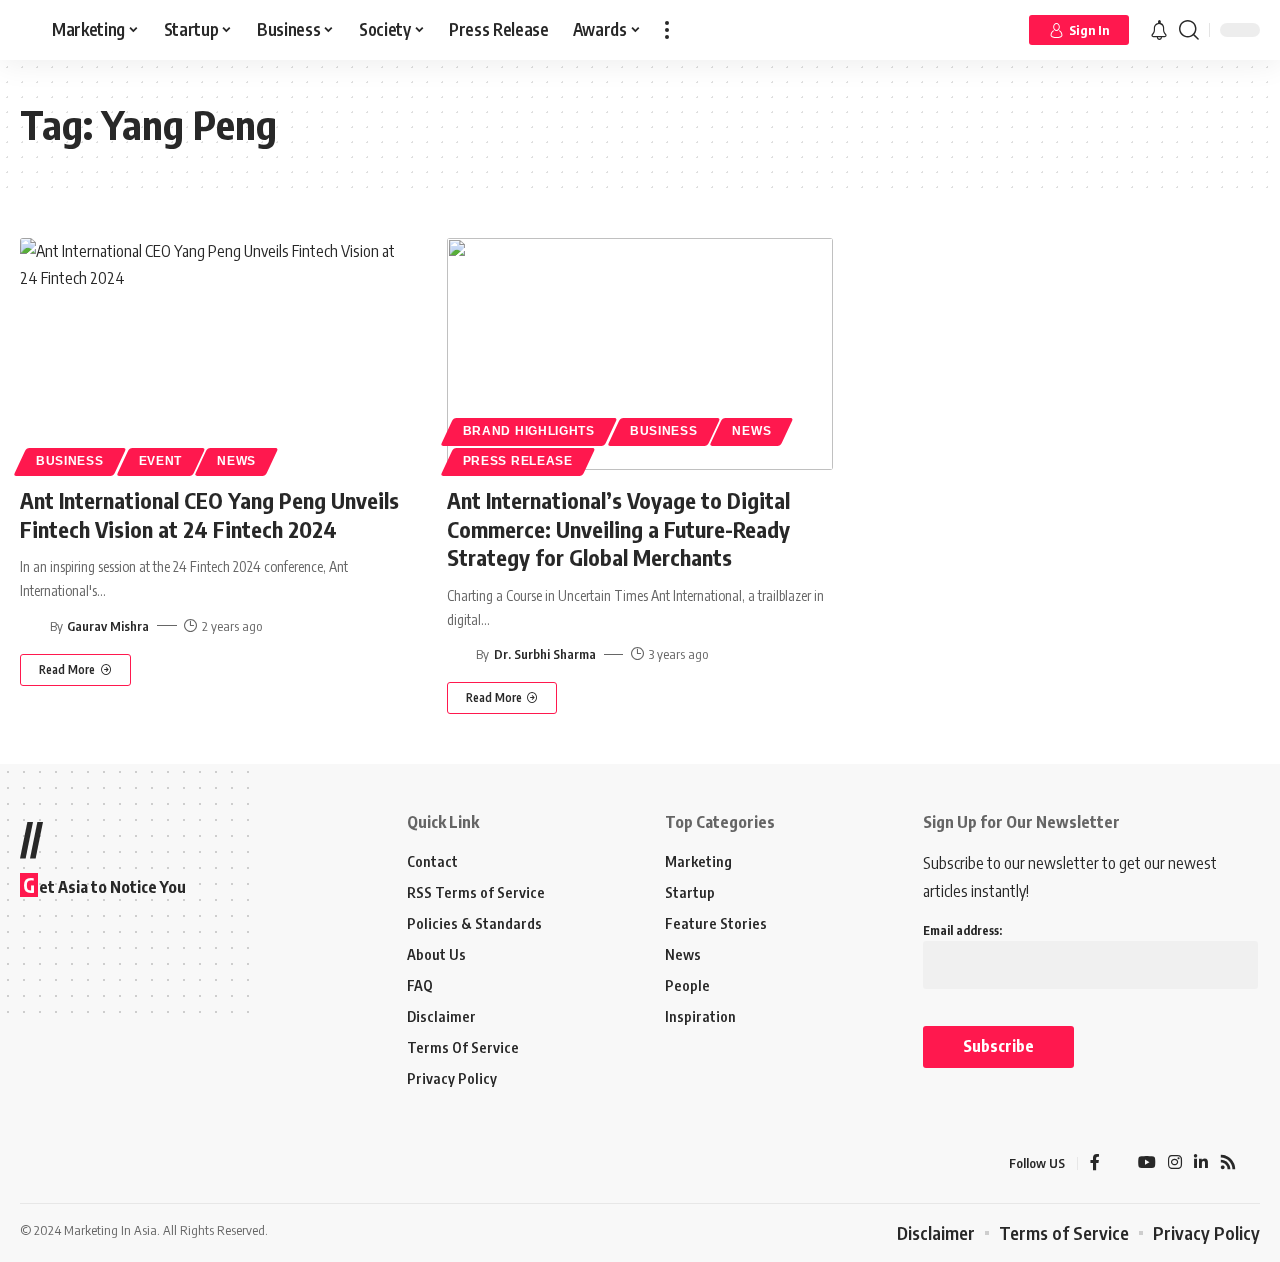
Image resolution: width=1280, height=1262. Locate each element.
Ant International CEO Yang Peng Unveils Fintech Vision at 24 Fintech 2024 (209, 514)
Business (70, 461)
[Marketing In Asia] (64, 1163)
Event (161, 461)
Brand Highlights (529, 431)
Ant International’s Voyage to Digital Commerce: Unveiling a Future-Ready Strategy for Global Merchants (618, 528)
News (236, 461)
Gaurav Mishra (108, 626)
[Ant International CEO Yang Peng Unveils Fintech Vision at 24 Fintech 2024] (213, 354)
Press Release (518, 461)
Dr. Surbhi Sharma (545, 654)
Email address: (962, 930)
